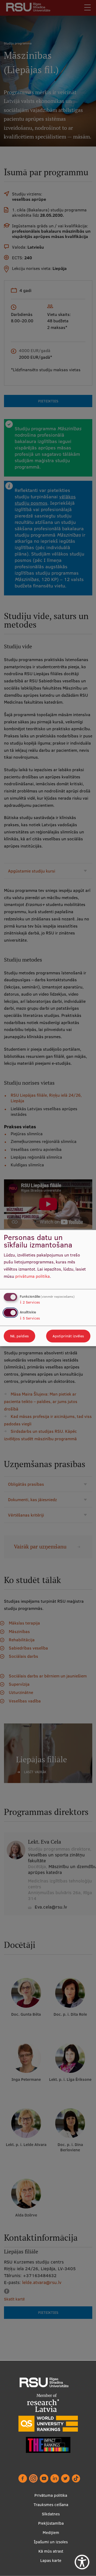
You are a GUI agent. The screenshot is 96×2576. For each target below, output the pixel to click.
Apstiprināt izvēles (68, 1336)
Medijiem (51, 2533)
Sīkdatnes (51, 2514)
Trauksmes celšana (51, 2505)
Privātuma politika (51, 2495)
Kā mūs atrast (51, 2551)
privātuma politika (33, 1276)
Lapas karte (51, 2560)
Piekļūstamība (51, 2523)
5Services (30, 1318)
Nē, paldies (19, 1336)
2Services (30, 1302)
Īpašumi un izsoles (51, 2542)
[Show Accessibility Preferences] (82, 2562)
